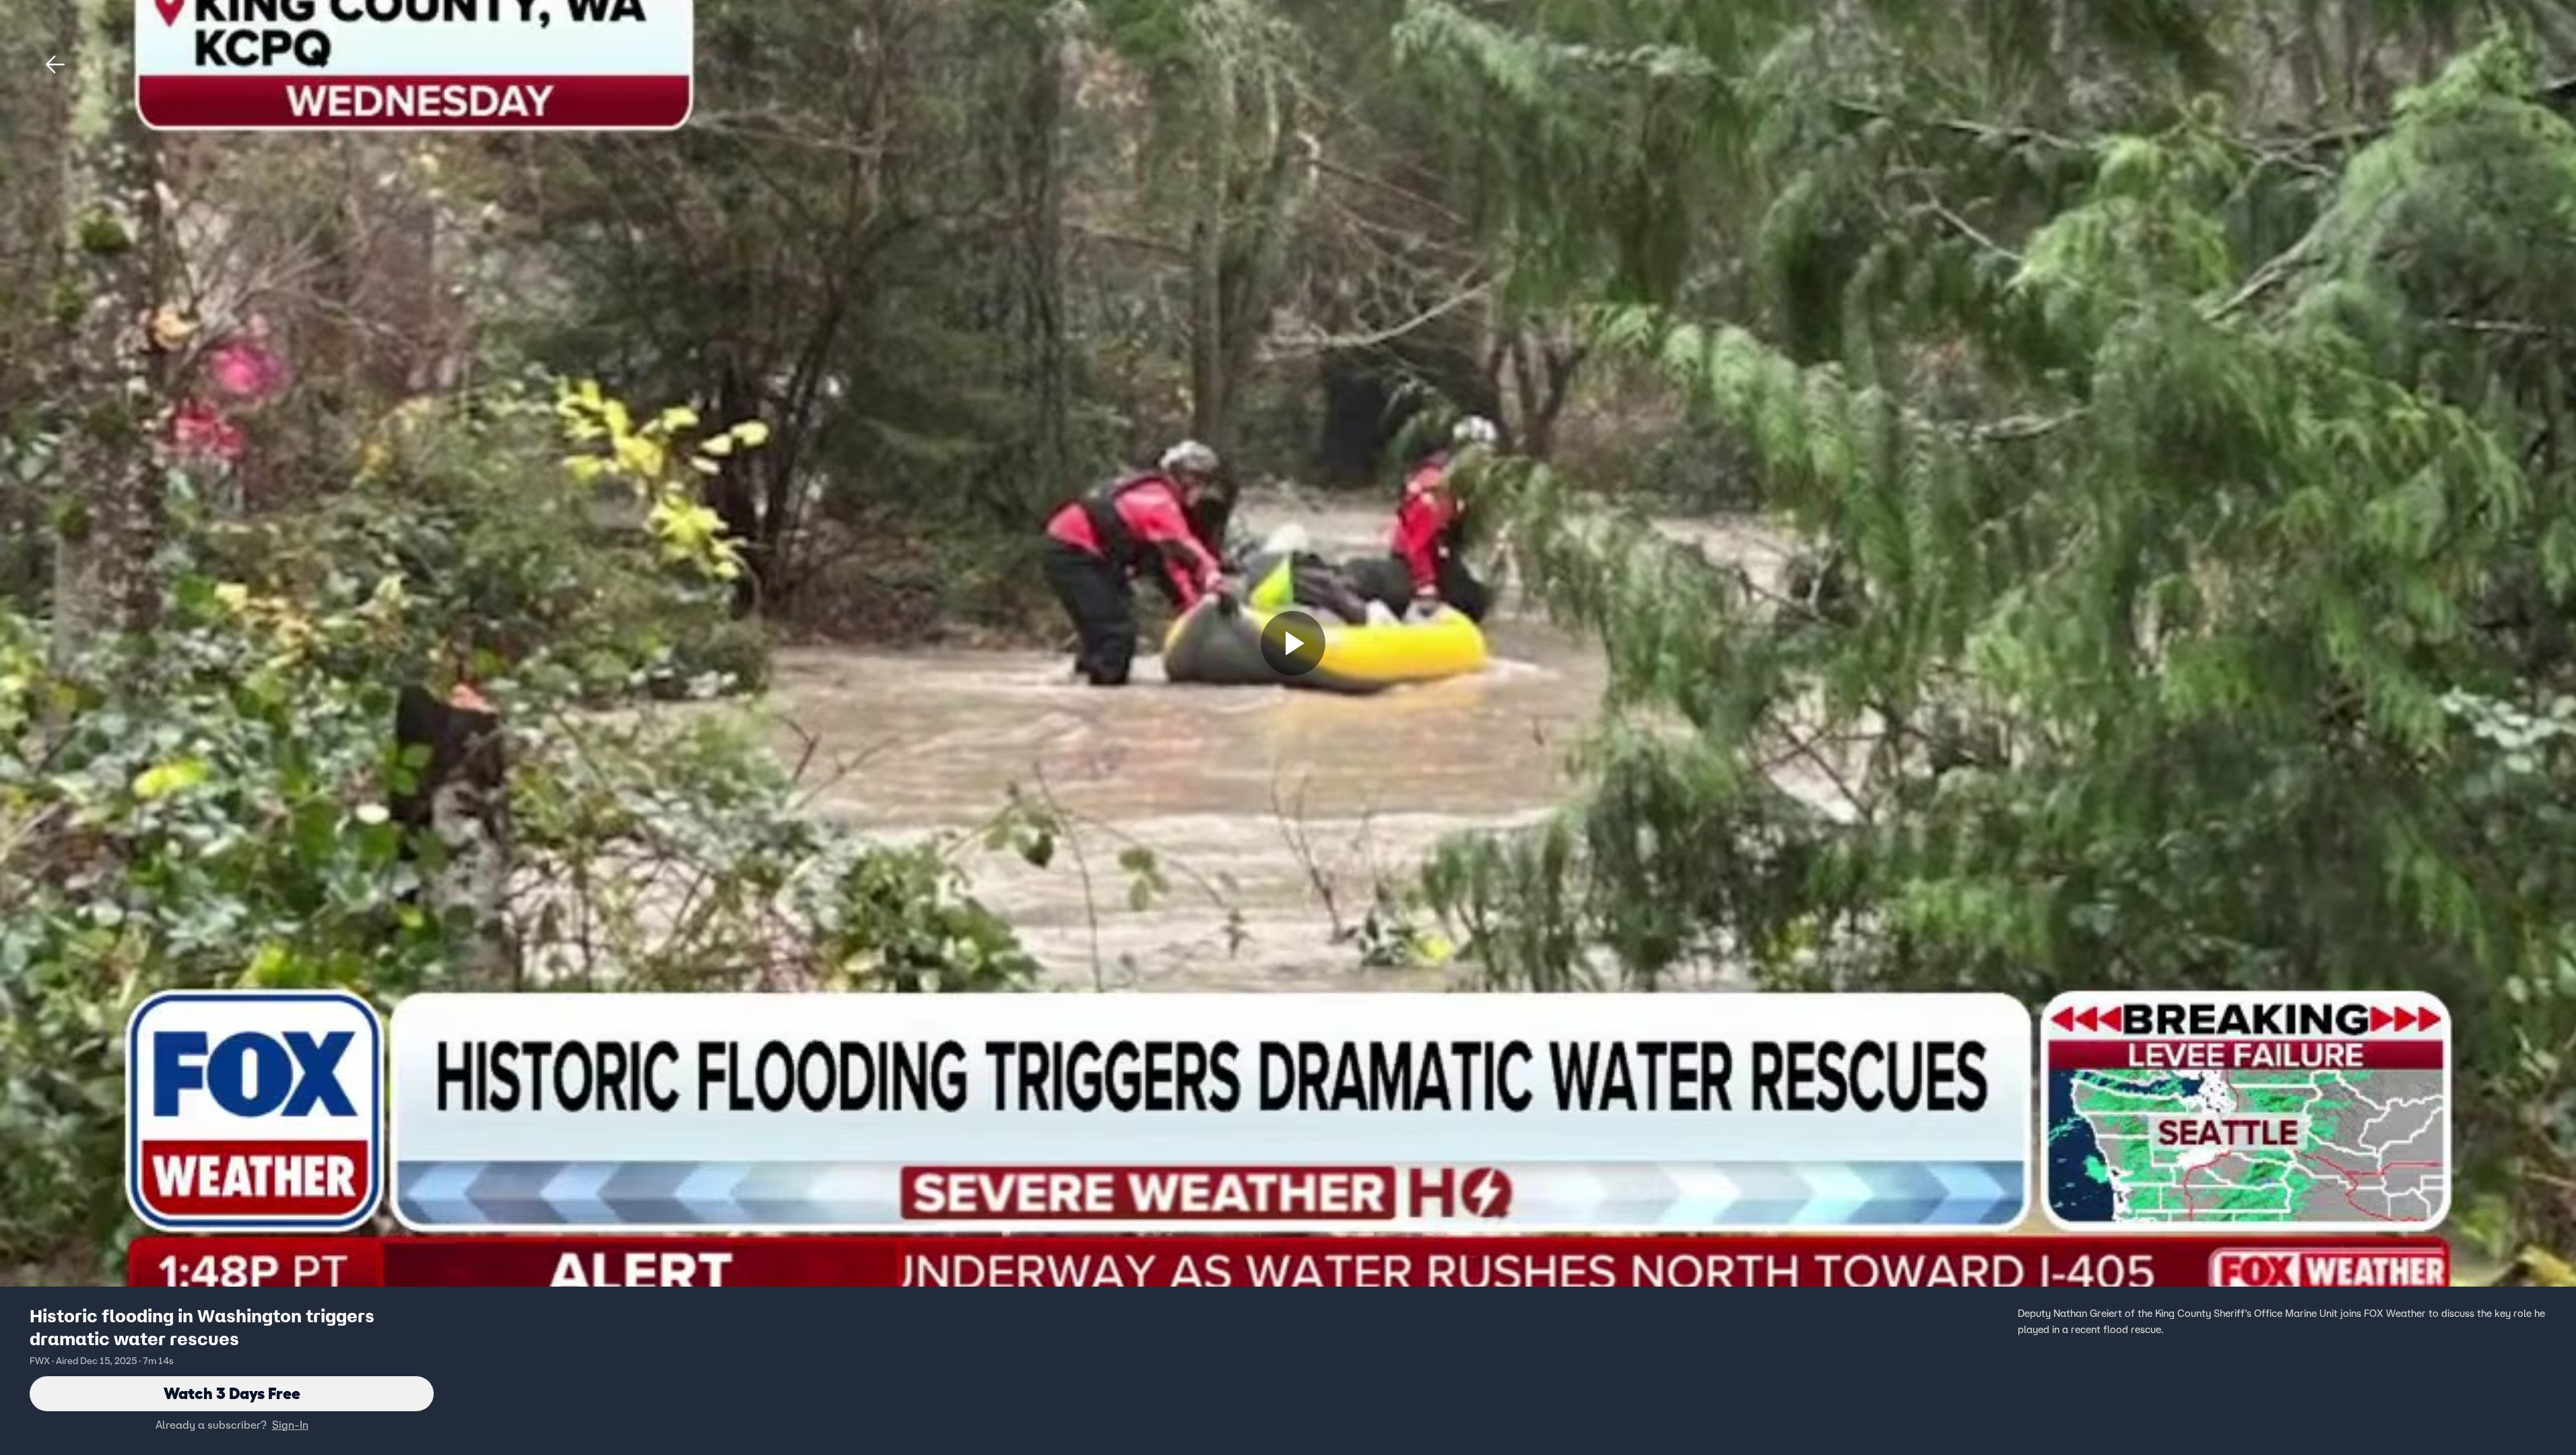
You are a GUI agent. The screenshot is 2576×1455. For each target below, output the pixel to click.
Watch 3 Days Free (232, 1393)
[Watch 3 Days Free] (1293, 643)
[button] (55, 65)
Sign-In (290, 1425)
